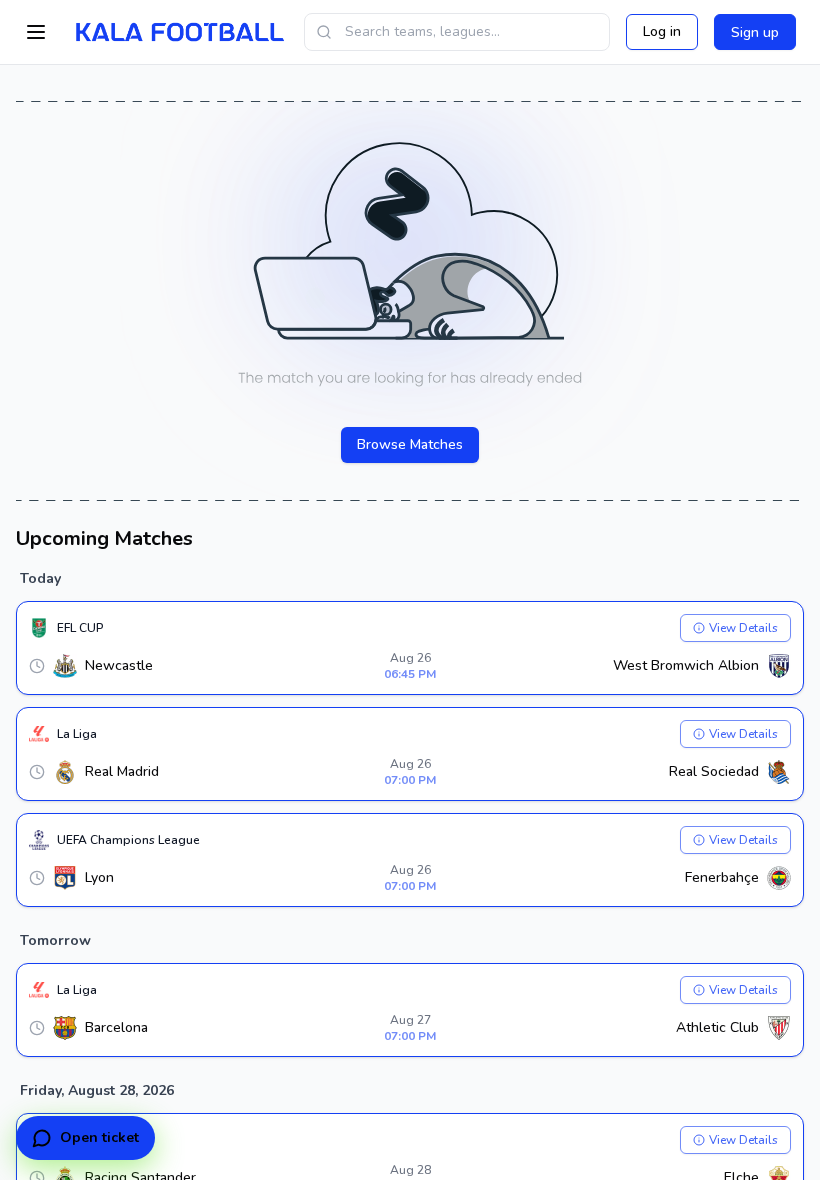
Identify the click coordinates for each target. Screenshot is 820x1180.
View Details (743, 628)
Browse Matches (410, 444)
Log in (662, 31)
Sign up (755, 32)
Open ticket (99, 1137)
